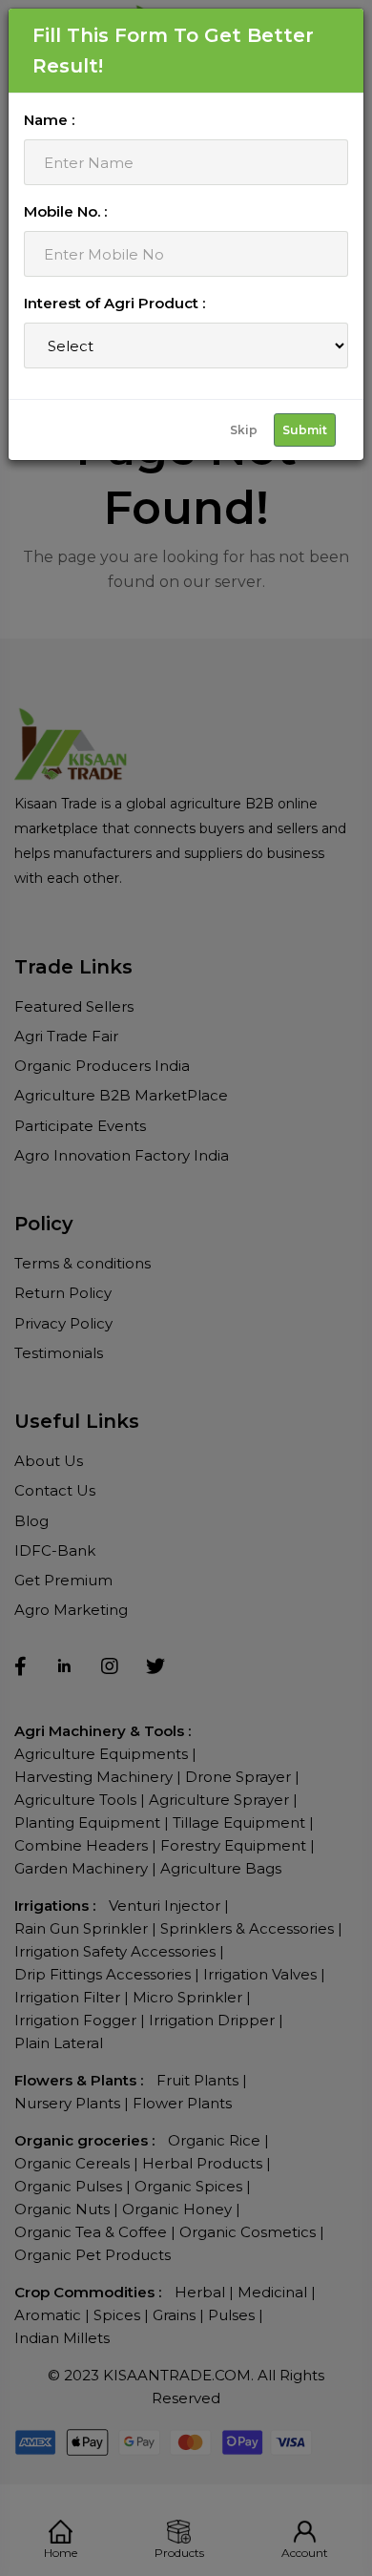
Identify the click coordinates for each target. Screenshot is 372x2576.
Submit (305, 430)
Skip (244, 430)
